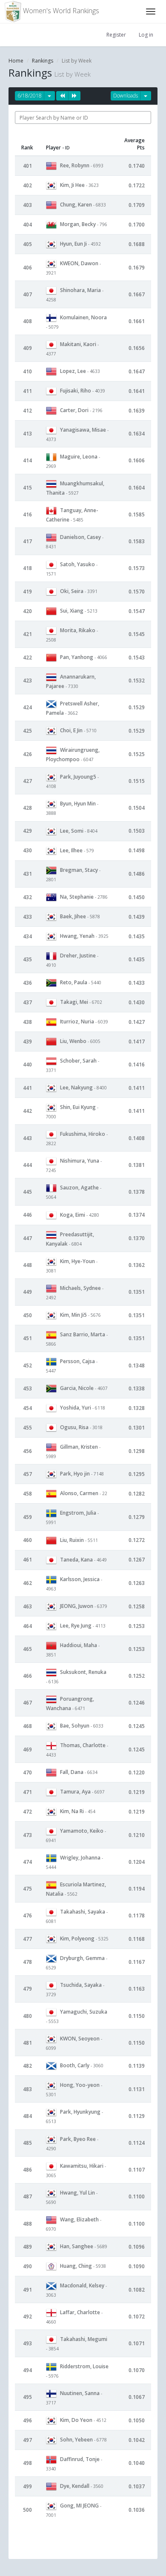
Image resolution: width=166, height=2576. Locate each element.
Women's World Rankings (60, 11)
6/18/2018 (30, 96)
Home (16, 61)
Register (116, 35)
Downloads (126, 96)
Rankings (43, 61)
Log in (146, 35)
